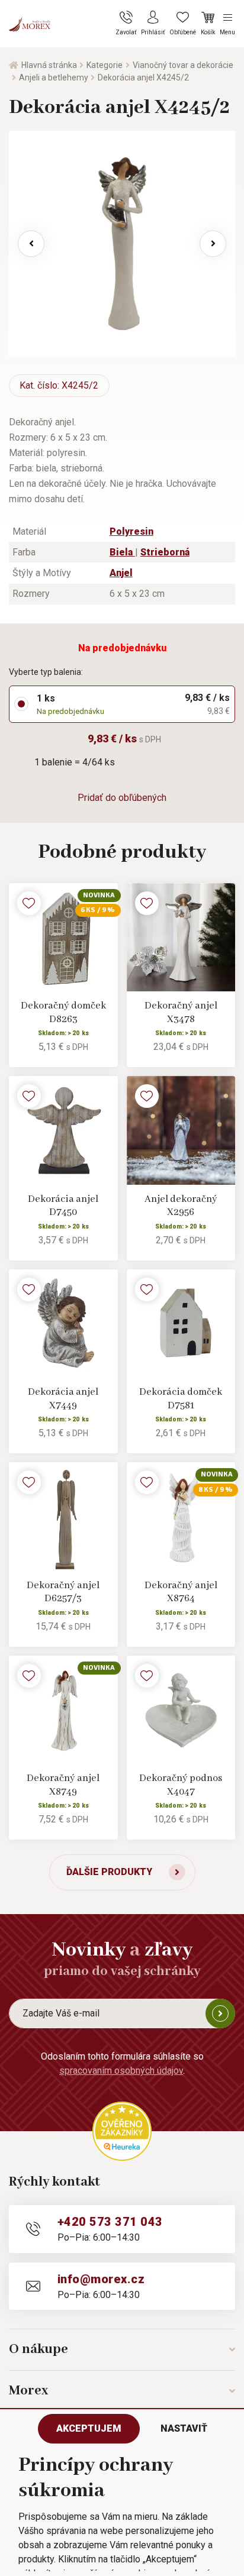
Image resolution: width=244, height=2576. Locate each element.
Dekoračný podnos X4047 (181, 1785)
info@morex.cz (101, 2279)
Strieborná (165, 552)
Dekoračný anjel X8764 (181, 1592)
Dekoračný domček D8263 (63, 1013)
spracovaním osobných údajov (121, 2071)
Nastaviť (184, 2428)
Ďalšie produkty (109, 1872)
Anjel (121, 573)
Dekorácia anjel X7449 (63, 1399)
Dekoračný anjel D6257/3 (63, 1592)
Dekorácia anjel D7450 (63, 1206)
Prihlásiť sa (220, 2013)
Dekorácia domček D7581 (181, 1399)
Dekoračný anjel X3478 (181, 1013)
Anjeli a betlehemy (54, 77)
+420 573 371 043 (110, 2222)
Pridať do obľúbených (122, 798)
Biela (122, 552)
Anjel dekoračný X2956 (181, 1206)
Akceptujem (89, 2428)
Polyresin (131, 531)
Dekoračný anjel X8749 (63, 1785)
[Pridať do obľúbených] (29, 903)
